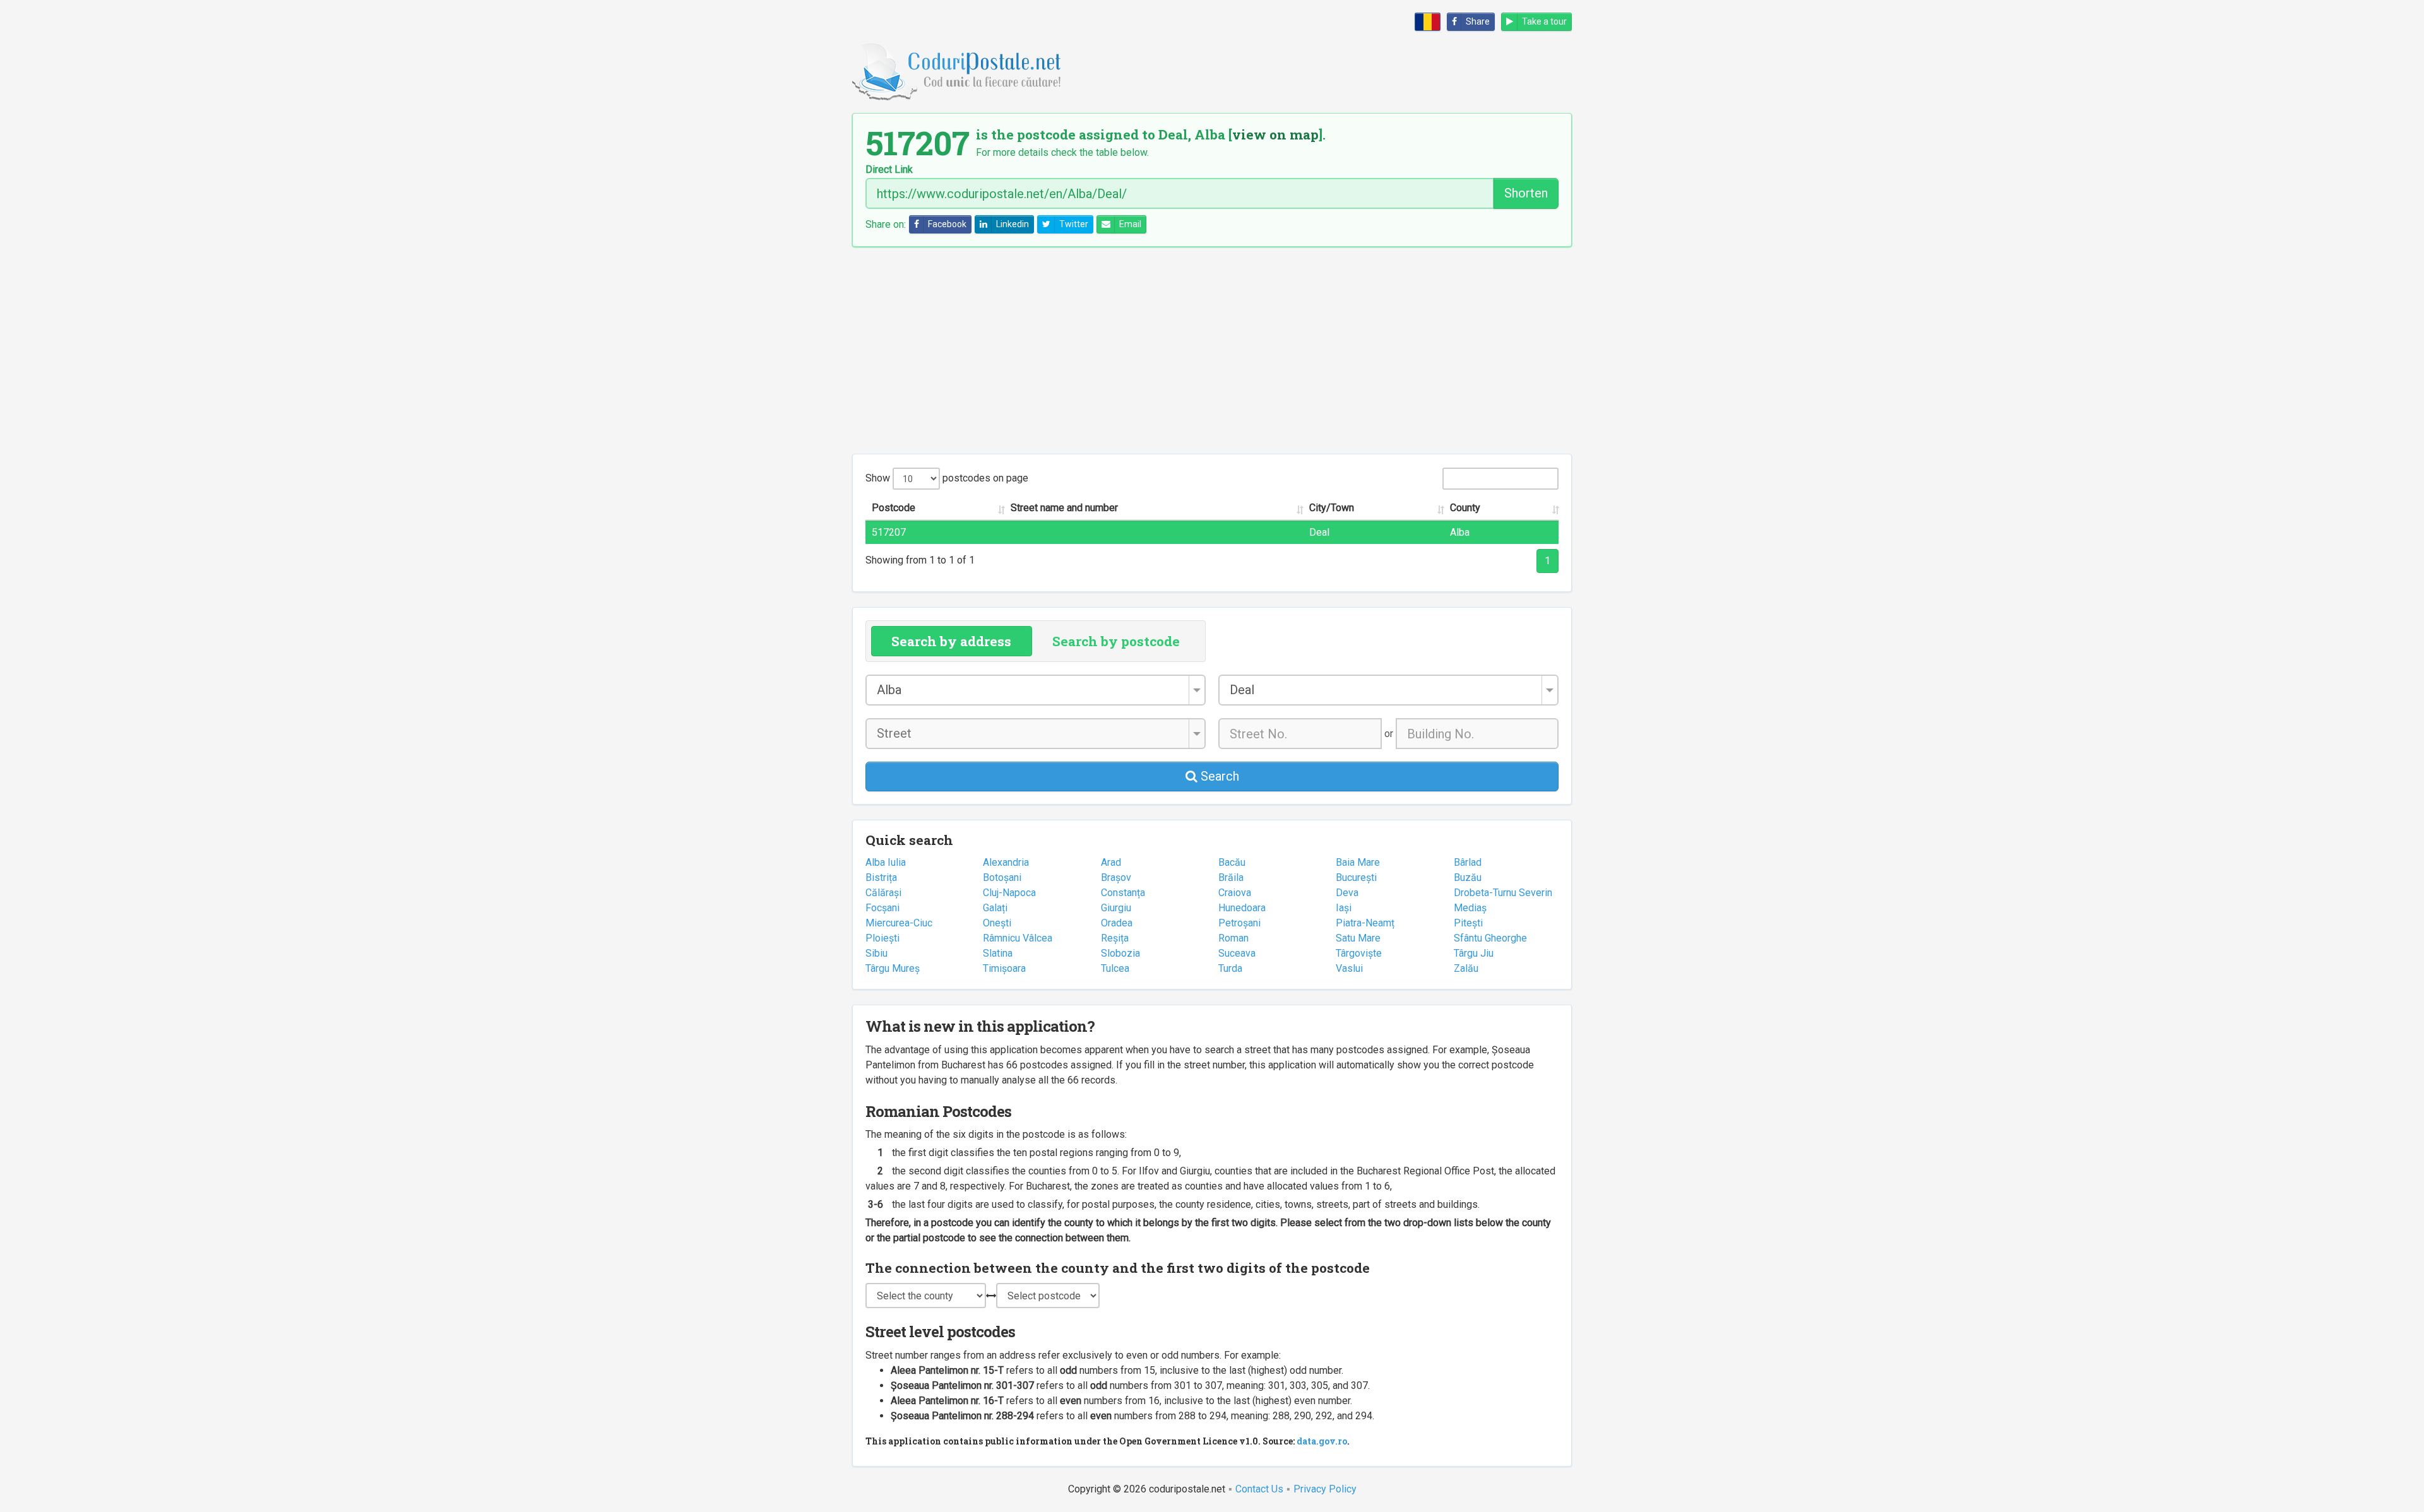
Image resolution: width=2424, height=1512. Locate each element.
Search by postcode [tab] (1116, 641)
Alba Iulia (886, 862)
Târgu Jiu (1474, 953)
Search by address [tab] (951, 641)
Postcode (894, 508)
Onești (997, 923)
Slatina (998, 953)
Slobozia (1120, 953)
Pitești (1468, 923)
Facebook (947, 224)
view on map (1275, 134)
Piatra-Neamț (1365, 923)
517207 (889, 532)
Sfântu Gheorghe (1490, 938)
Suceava (1237, 953)
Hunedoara (1242, 908)
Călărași (883, 893)
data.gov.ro (1322, 1441)
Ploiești (882, 938)
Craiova (1235, 893)
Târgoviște (1359, 953)
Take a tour (1544, 21)
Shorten (1526, 193)
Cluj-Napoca (1009, 893)
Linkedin (1013, 224)
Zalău (1466, 968)
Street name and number (1064, 508)
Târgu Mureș (893, 968)
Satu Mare (1358, 938)
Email (1130, 224)
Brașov (1116, 877)
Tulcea (1115, 968)
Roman (1233, 938)
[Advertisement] (1212, 350)
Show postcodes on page (947, 478)
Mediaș (1470, 908)
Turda (1230, 968)
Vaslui (1349, 968)
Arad (1111, 862)
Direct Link (889, 170)
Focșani (882, 908)
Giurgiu (1116, 908)
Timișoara (1004, 968)
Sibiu (876, 953)
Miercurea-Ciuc (899, 923)
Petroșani (1239, 923)
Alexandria (1006, 862)
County (1465, 508)
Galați (995, 908)
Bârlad (1468, 862)
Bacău (1232, 862)
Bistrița (881, 877)
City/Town (1332, 508)
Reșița (1115, 938)
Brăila (1231, 877)
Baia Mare (1358, 862)
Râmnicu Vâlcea (1018, 938)
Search (1218, 776)
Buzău (1468, 877)
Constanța (1123, 893)
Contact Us (1259, 1489)
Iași (1344, 908)
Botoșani (1002, 877)
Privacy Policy (1325, 1489)
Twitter (1074, 224)
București (1356, 877)
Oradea (1117, 923)
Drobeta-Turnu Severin (1503, 893)
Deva (1347, 893)
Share (1478, 21)
